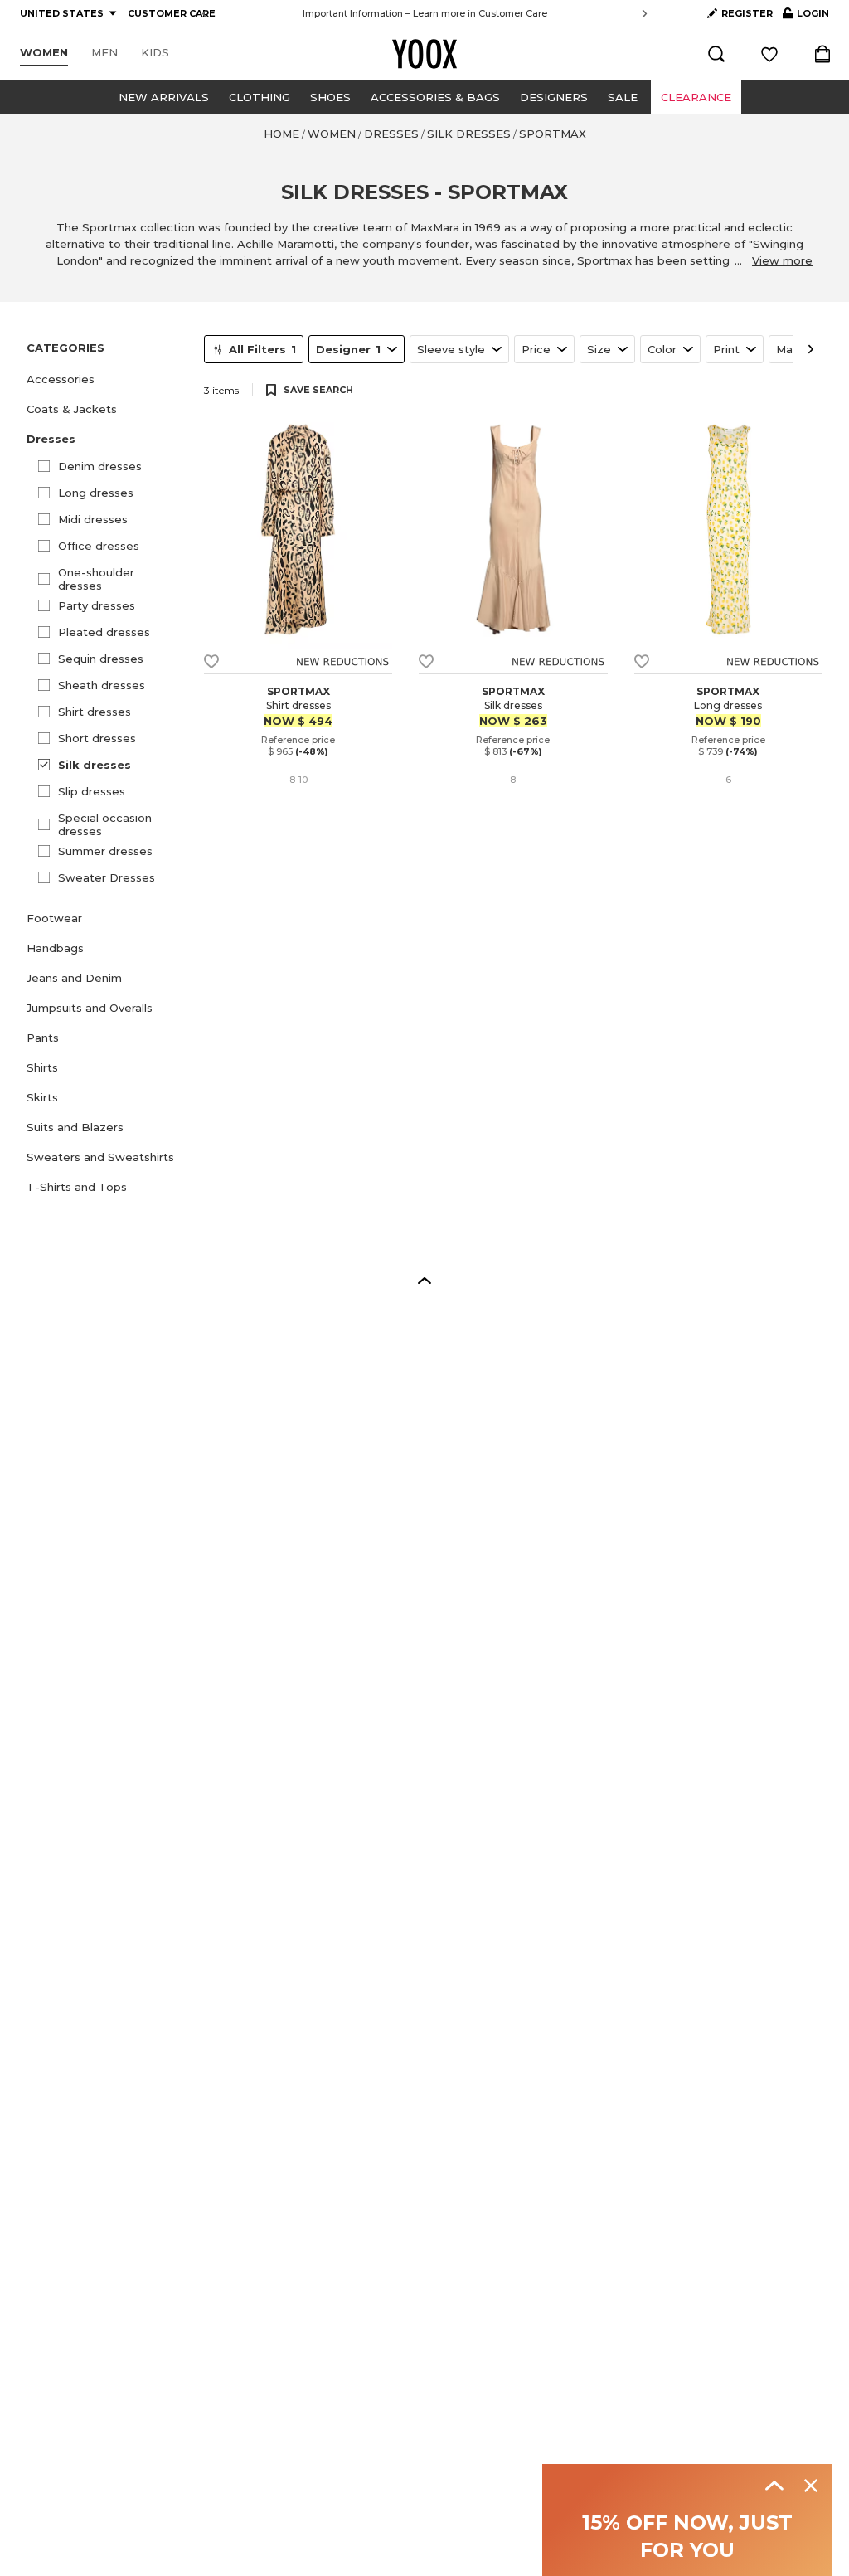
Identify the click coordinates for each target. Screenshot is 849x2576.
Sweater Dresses (107, 877)
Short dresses (97, 738)
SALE (623, 97)
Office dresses (99, 546)
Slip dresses (92, 791)
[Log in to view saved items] (769, 54)
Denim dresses (100, 466)
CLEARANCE (696, 97)
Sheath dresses (102, 685)
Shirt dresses (95, 712)
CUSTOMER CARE (172, 13)
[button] (105, 379)
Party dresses (97, 605)
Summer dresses (105, 851)
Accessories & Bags (435, 97)
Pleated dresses (104, 632)
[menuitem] (44, 53)
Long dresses (96, 493)
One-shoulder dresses (96, 579)
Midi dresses (93, 519)
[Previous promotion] (204, 14)
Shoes (330, 97)
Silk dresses (95, 765)
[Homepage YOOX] (424, 54)
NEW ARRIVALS (164, 97)
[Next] (811, 349)
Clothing (260, 97)
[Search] (716, 54)
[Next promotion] (645, 14)
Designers (554, 97)
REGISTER (747, 13)
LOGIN (806, 17)
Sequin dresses (101, 659)
